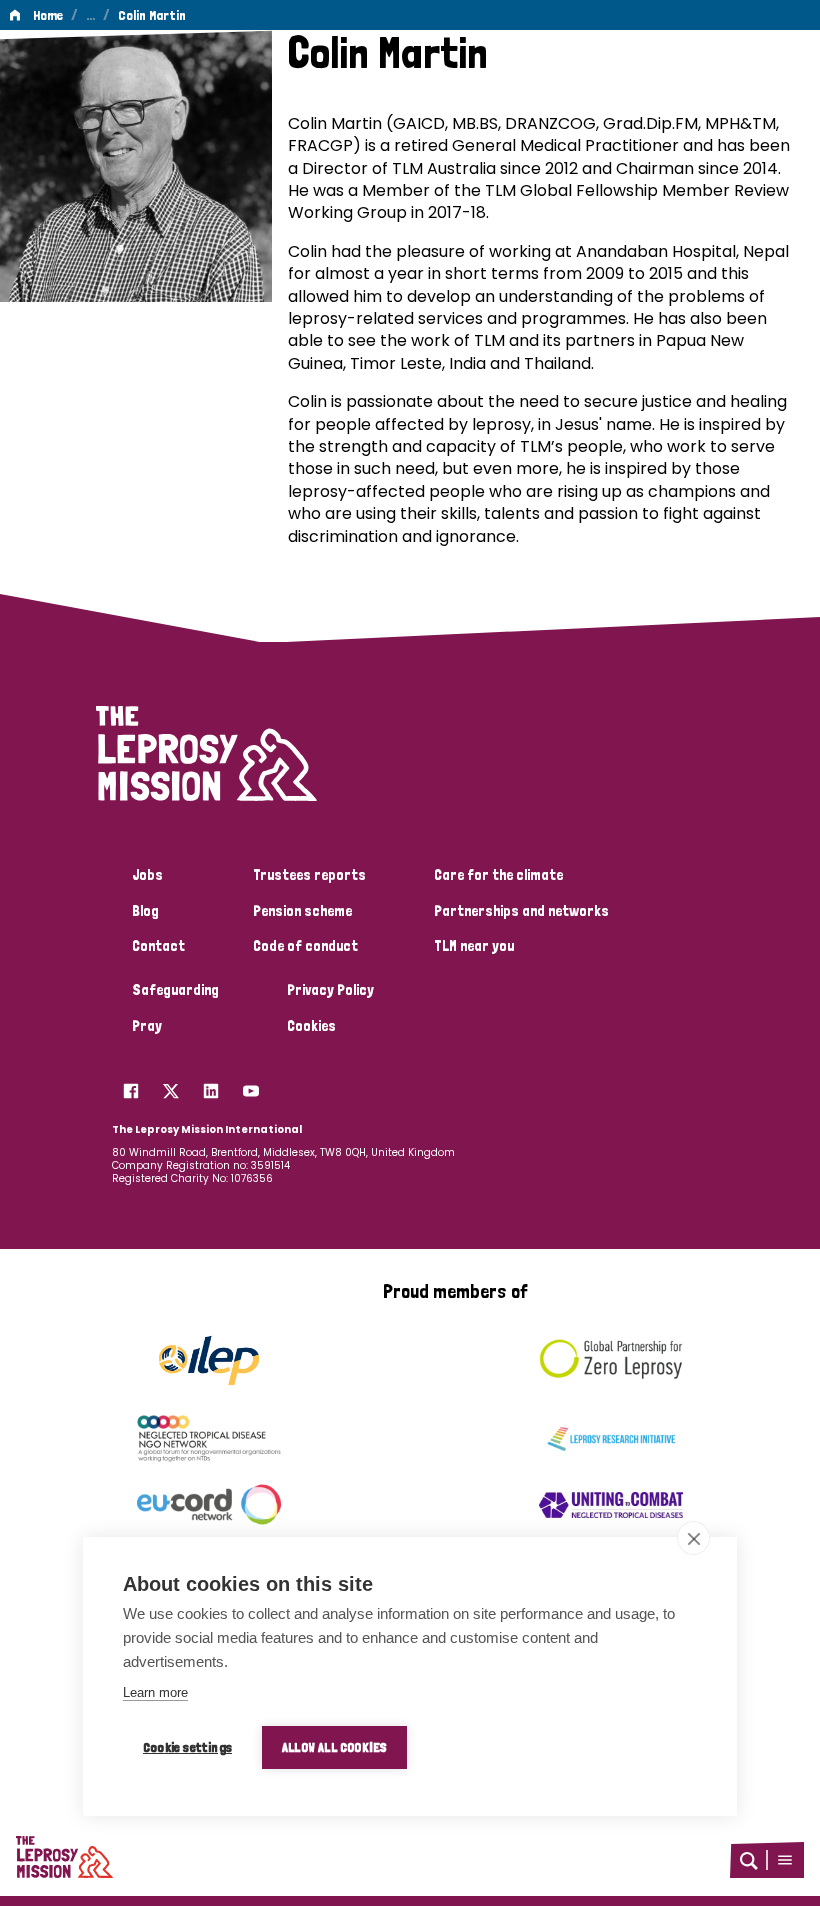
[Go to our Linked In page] (211, 1086)
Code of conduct (305, 946)
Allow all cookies (334, 1747)
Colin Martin (152, 15)
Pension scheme (302, 911)
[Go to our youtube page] (251, 1086)
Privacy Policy (330, 990)
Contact (158, 946)
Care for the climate (498, 875)
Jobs (147, 875)
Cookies (311, 1026)
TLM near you (474, 946)
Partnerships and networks (521, 911)
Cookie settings (187, 1747)
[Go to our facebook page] (131, 1086)
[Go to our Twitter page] (171, 1086)
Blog (145, 911)
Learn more (155, 1692)
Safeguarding (175, 990)
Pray (147, 1026)
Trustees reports (309, 875)
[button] (785, 1860)
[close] (693, 1538)
